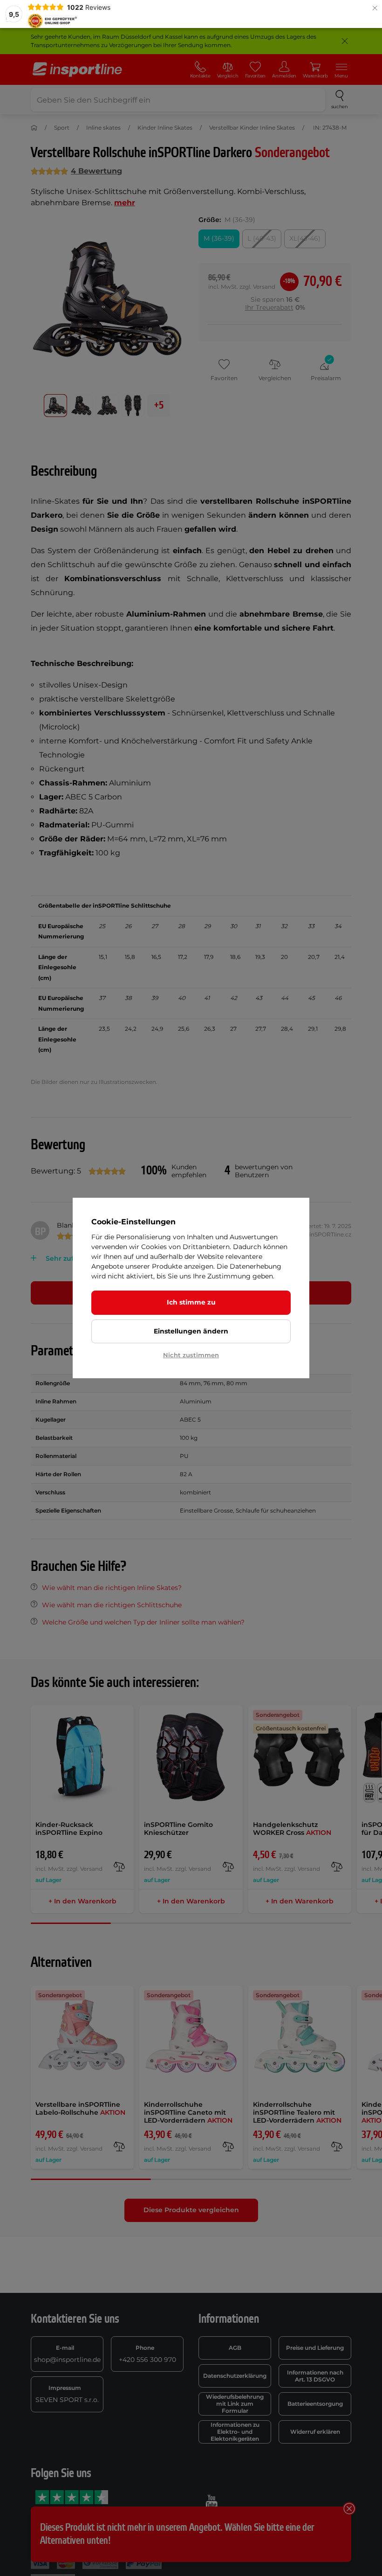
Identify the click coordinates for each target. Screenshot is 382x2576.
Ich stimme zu (191, 1302)
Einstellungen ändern (191, 1331)
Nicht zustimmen (191, 1355)
